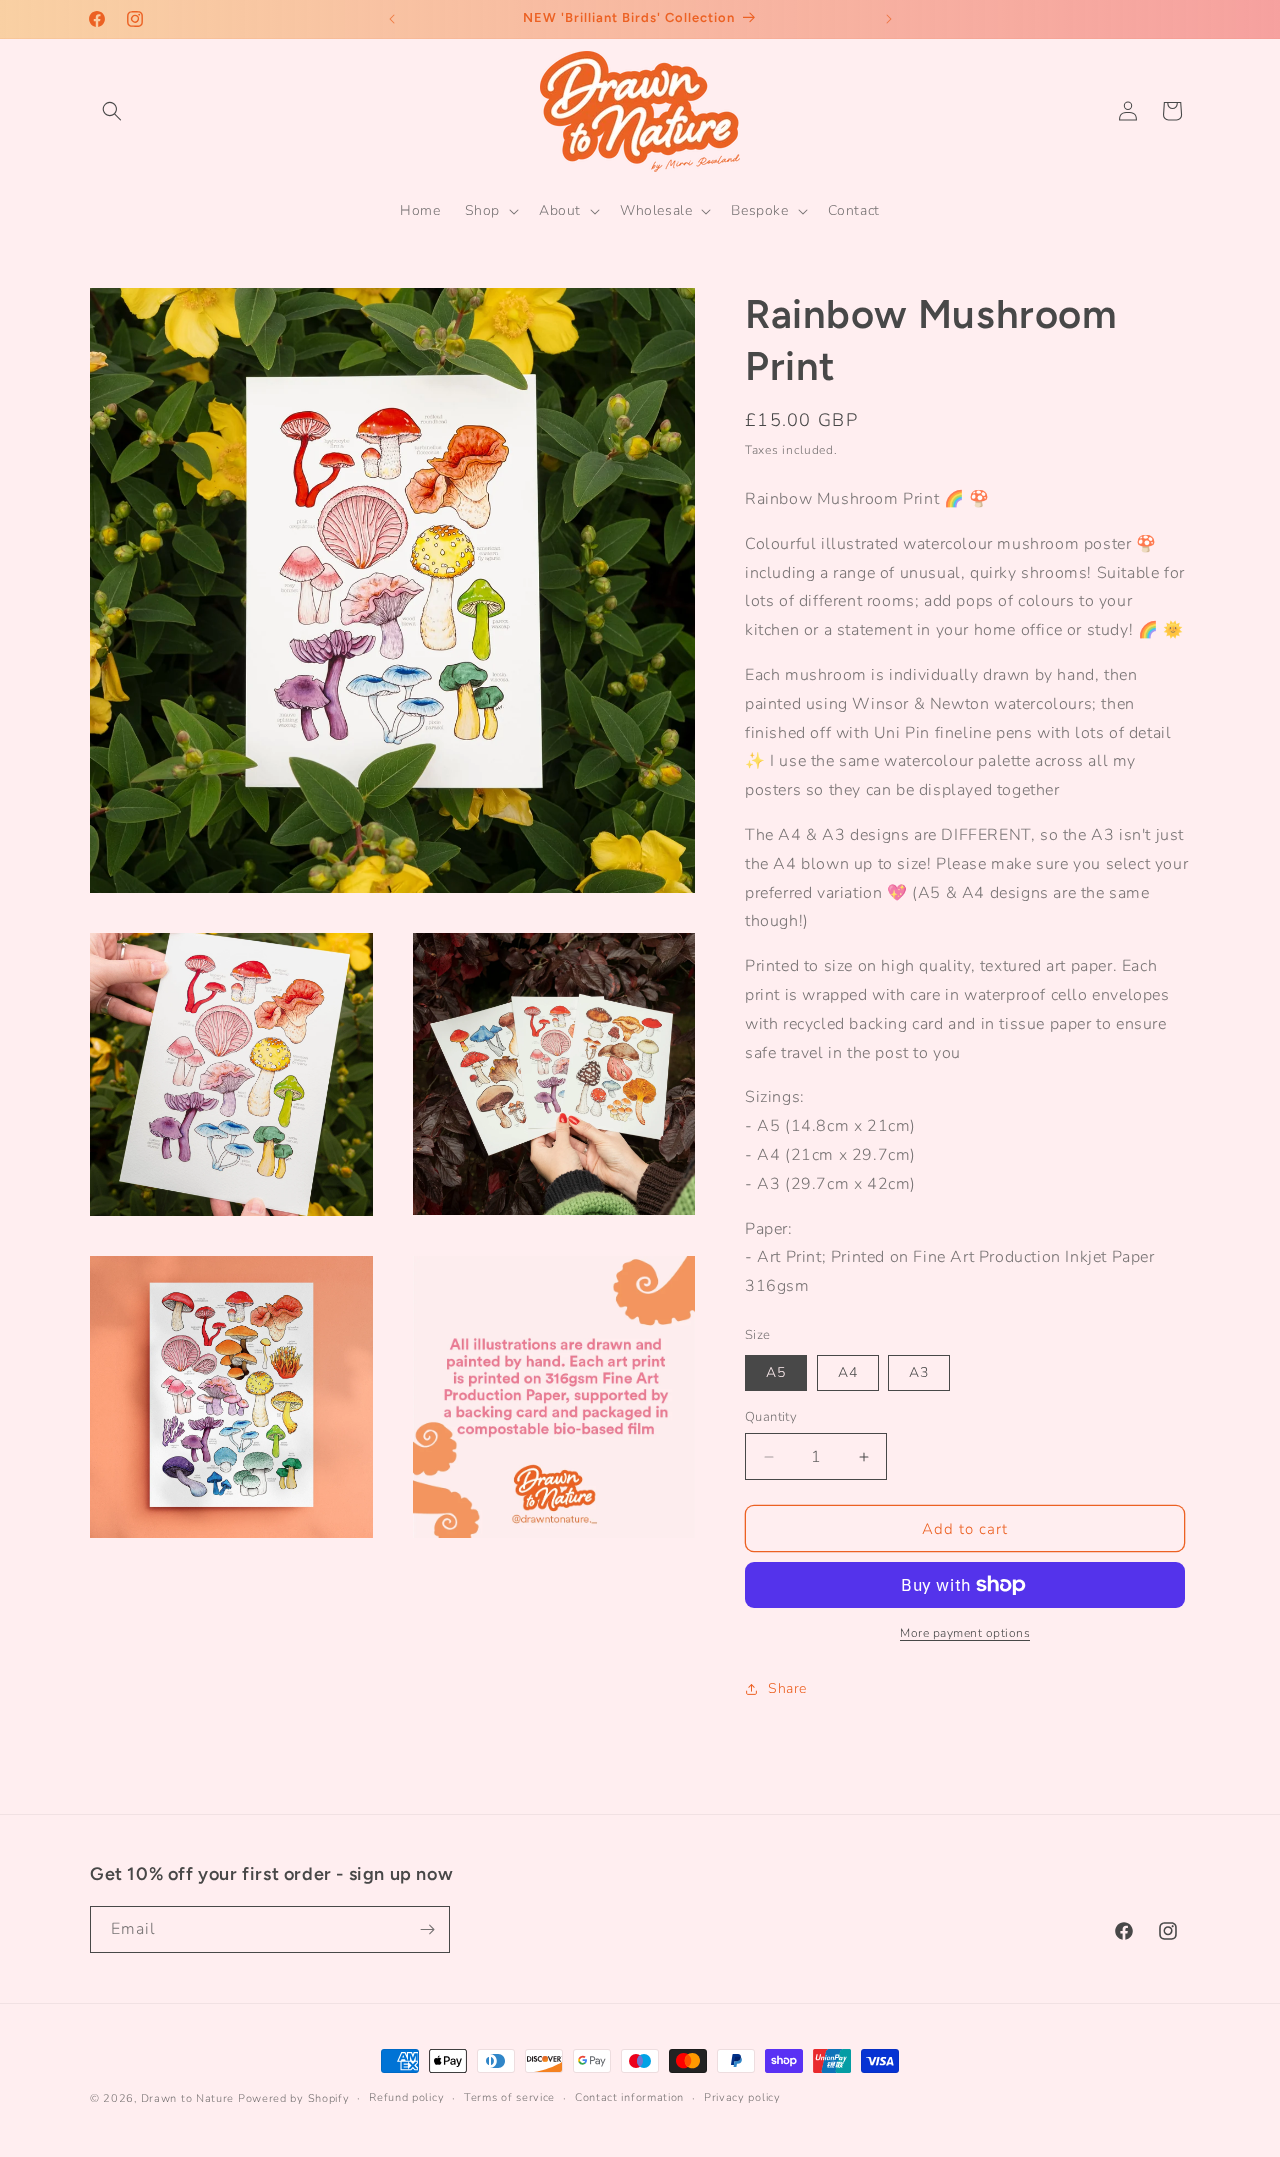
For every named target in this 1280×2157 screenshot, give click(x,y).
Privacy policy (742, 2097)
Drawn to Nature (188, 2098)
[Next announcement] (889, 19)
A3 (919, 1372)
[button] (112, 111)
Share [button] (787, 1688)
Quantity (771, 1417)
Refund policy (406, 2097)
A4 (848, 1372)
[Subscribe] (427, 1929)
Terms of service (509, 2097)
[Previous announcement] (392, 19)
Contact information (629, 2097)
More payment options (965, 1633)
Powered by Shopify (294, 2098)
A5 (776, 1372)
